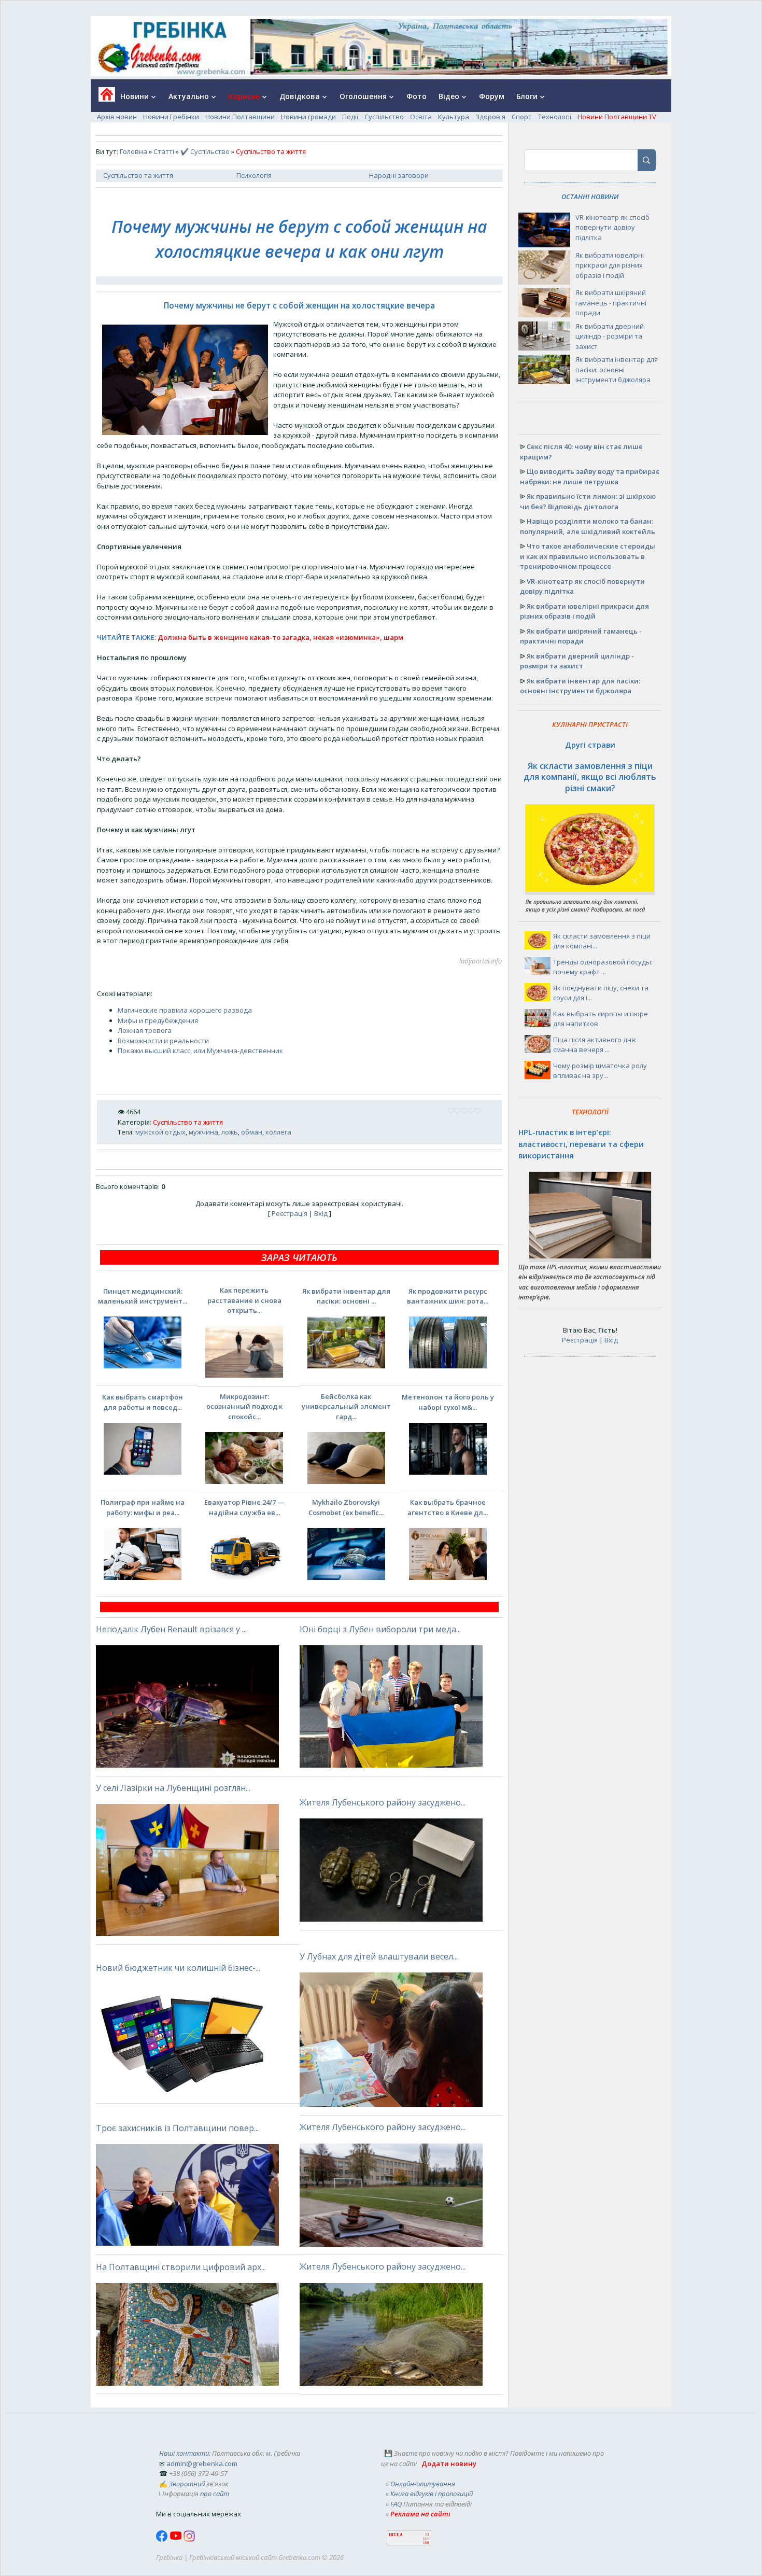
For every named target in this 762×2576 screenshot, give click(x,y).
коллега (278, 1132)
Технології (555, 117)
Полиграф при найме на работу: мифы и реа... (143, 1507)
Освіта (421, 117)
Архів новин (117, 117)
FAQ (396, 2504)
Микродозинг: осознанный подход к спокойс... (244, 1406)
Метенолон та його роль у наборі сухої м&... (448, 1402)
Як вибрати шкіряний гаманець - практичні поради (611, 303)
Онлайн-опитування (423, 2484)
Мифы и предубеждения (158, 1020)
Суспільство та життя (138, 175)
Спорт (522, 117)
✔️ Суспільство (205, 151)
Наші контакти (184, 2453)
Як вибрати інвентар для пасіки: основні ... (346, 1296)
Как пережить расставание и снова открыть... (244, 1300)
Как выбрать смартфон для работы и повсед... (143, 1402)
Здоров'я (490, 117)
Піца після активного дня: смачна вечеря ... (595, 1045)
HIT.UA (396, 2535)
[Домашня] (103, 98)
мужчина (203, 1132)
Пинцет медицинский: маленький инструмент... (143, 1296)
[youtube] (177, 2539)
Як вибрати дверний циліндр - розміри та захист (610, 336)
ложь (230, 1132)
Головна (133, 151)
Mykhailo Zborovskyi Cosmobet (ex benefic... (346, 1507)
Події (350, 117)
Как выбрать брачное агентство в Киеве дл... (448, 1507)
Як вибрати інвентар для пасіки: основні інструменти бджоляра (617, 369)
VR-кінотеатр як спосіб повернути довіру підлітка (612, 227)
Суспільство (384, 117)
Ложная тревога (145, 1030)
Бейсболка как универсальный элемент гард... (346, 1406)
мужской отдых (160, 1132)
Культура (454, 117)
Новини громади (308, 117)
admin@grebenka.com (202, 2463)
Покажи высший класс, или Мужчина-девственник (200, 1051)
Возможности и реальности (163, 1041)
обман (252, 1132)
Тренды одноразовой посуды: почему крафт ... (603, 967)
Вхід (321, 1213)
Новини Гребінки (171, 117)
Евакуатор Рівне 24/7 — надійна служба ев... (244, 1507)
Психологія (254, 175)
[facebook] (163, 2539)
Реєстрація (290, 1213)
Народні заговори (399, 175)
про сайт (215, 2494)
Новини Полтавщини (240, 117)
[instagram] (189, 2539)
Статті (164, 151)
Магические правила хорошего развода (185, 1010)
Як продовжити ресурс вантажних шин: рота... (448, 1296)
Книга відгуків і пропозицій (432, 2494)
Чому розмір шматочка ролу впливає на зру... (600, 1071)
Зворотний (187, 2484)
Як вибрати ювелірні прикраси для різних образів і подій (610, 265)
